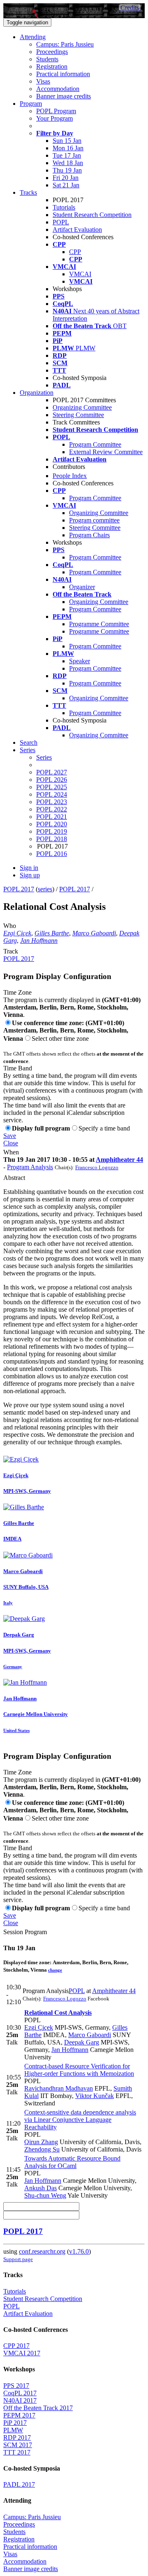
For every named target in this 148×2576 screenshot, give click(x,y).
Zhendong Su (42, 2149)
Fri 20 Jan (66, 178)
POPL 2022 (52, 809)
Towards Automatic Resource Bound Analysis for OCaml (72, 2162)
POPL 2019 (52, 831)
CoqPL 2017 (20, 2393)
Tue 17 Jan (67, 155)
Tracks (28, 192)
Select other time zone (60, 1039)
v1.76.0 (79, 2251)
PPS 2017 (16, 2386)
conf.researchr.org (42, 2251)
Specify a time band (104, 1128)
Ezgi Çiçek (17, 933)
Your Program (54, 118)
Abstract (14, 1178)
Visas (43, 81)
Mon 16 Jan (68, 148)
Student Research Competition (92, 215)
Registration (52, 66)
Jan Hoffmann (39, 941)
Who (10, 926)
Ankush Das (40, 2188)
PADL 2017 (19, 2484)
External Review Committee (106, 452)
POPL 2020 (52, 824)
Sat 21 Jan (66, 185)
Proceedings (52, 52)
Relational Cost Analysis (58, 2013)
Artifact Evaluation (77, 230)
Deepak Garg (82, 2042)
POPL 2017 (19, 889)
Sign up (30, 875)
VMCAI (80, 274)
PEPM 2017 (19, 2415)
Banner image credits (64, 96)
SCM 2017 (18, 2445)
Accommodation (58, 89)
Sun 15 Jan (67, 141)
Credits (130, 8)
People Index (70, 476)
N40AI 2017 (20, 2400)
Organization (37, 393)
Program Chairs (89, 535)
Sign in (29, 868)
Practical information (63, 74)
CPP (75, 252)
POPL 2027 (52, 772)
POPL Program (56, 111)
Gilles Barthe (52, 933)
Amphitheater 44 (119, 1160)
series (45, 889)
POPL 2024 (52, 794)
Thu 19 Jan (67, 170)
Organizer (82, 587)
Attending (33, 37)
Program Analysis (30, 1167)
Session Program (25, 1932)
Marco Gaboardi (94, 933)
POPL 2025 (52, 787)
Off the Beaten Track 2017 (38, 2408)
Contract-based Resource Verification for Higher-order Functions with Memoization (79, 2070)
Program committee (94, 520)
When (11, 1152)
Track (11, 951)
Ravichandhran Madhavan (59, 2088)
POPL (61, 222)
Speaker (80, 661)
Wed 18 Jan (68, 163)
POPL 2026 (52, 780)
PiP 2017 (15, 2423)
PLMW (13, 2430)
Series (44, 757)
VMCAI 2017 (22, 2353)
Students (47, 59)
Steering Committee (78, 415)
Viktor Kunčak (95, 2096)
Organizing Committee (82, 407)
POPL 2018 (52, 839)
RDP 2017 (17, 2437)
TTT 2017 (17, 2452)
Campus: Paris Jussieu (65, 44)
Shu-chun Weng (45, 2195)
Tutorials (64, 207)
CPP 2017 (16, 2346)
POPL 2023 (52, 802)
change (55, 1970)
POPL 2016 (52, 854)
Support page (18, 2259)
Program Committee (95, 444)
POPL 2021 (52, 817)
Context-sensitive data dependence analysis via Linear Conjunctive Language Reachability (80, 2120)
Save (10, 1136)
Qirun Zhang (41, 2142)
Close (11, 1143)
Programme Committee (99, 624)
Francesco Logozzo (97, 1167)
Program (31, 104)
